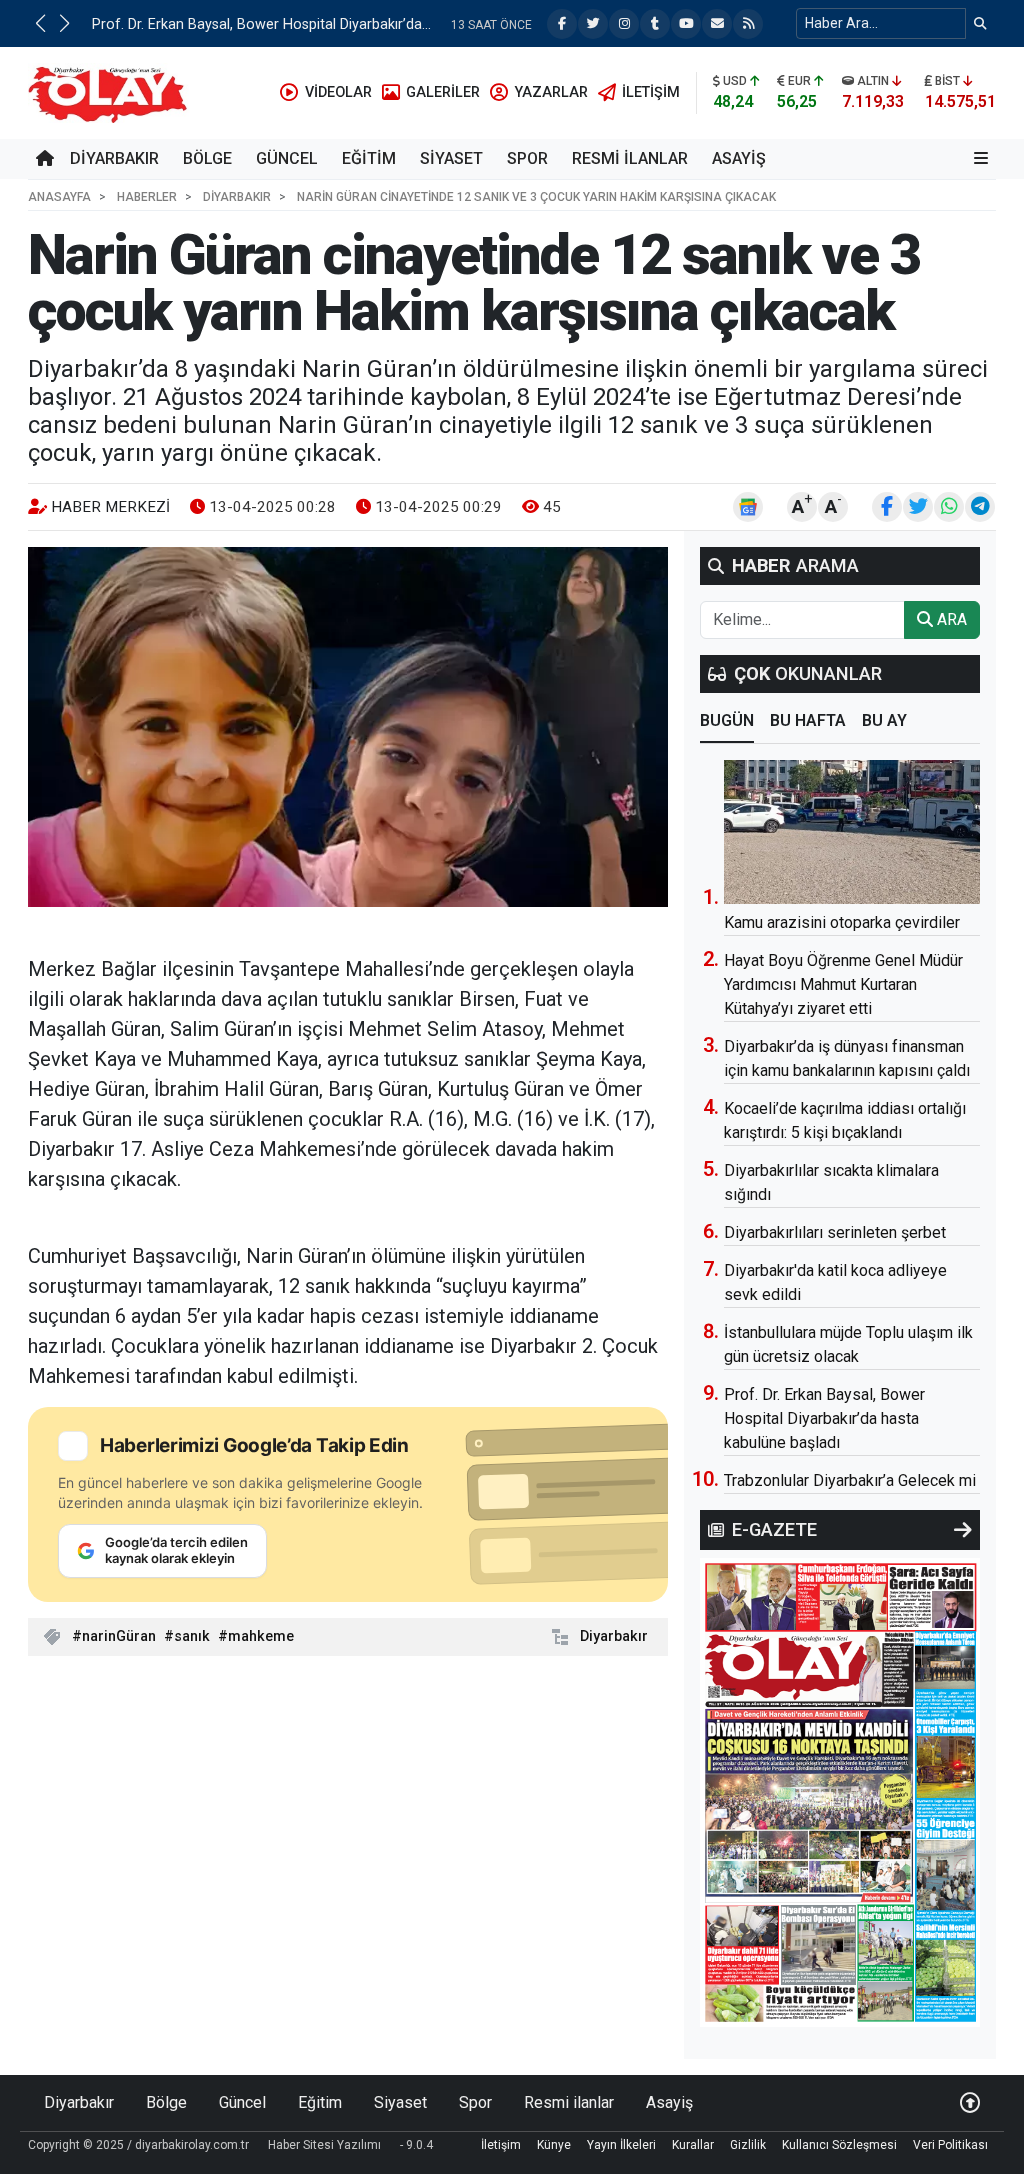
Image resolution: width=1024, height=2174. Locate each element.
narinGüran (119, 1636)
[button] (40, 23)
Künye (554, 2145)
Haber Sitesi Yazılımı (324, 2145)
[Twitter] (593, 24)
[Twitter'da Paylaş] (918, 507)
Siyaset (451, 158)
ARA (950, 619)
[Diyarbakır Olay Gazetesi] (111, 91)
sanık (192, 1636)
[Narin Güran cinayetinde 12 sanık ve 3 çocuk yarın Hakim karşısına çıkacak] (348, 727)
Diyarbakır (114, 158)
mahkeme (261, 1636)
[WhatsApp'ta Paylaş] (949, 507)
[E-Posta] (717, 24)
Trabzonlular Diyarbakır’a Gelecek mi (850, 1480)
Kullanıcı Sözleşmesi (839, 2145)
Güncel (287, 158)
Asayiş (739, 158)
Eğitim (369, 158)
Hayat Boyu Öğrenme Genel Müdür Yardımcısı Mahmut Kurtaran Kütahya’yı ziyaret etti (843, 984)
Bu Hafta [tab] (808, 720)
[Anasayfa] (45, 159)
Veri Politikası (950, 2145)
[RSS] (748, 24)
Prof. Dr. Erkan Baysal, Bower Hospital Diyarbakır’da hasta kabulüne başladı (824, 1418)
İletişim (501, 2145)
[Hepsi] (963, 1530)
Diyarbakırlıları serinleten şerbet (835, 1232)
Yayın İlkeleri (621, 2145)
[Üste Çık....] (970, 2102)
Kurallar (693, 2145)
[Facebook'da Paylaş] (887, 507)
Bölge (207, 158)
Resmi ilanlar (630, 158)
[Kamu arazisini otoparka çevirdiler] (852, 832)
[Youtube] (686, 24)
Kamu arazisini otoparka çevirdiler (842, 922)
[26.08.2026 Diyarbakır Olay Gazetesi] (840, 1791)
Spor (527, 158)
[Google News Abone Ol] (748, 507)
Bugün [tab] (727, 720)
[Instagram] (624, 24)
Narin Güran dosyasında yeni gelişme (211, 24)
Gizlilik (748, 2145)
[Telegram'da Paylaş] (980, 507)
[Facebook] (562, 24)
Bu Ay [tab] (884, 720)
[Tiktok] (655, 24)
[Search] (980, 23)
